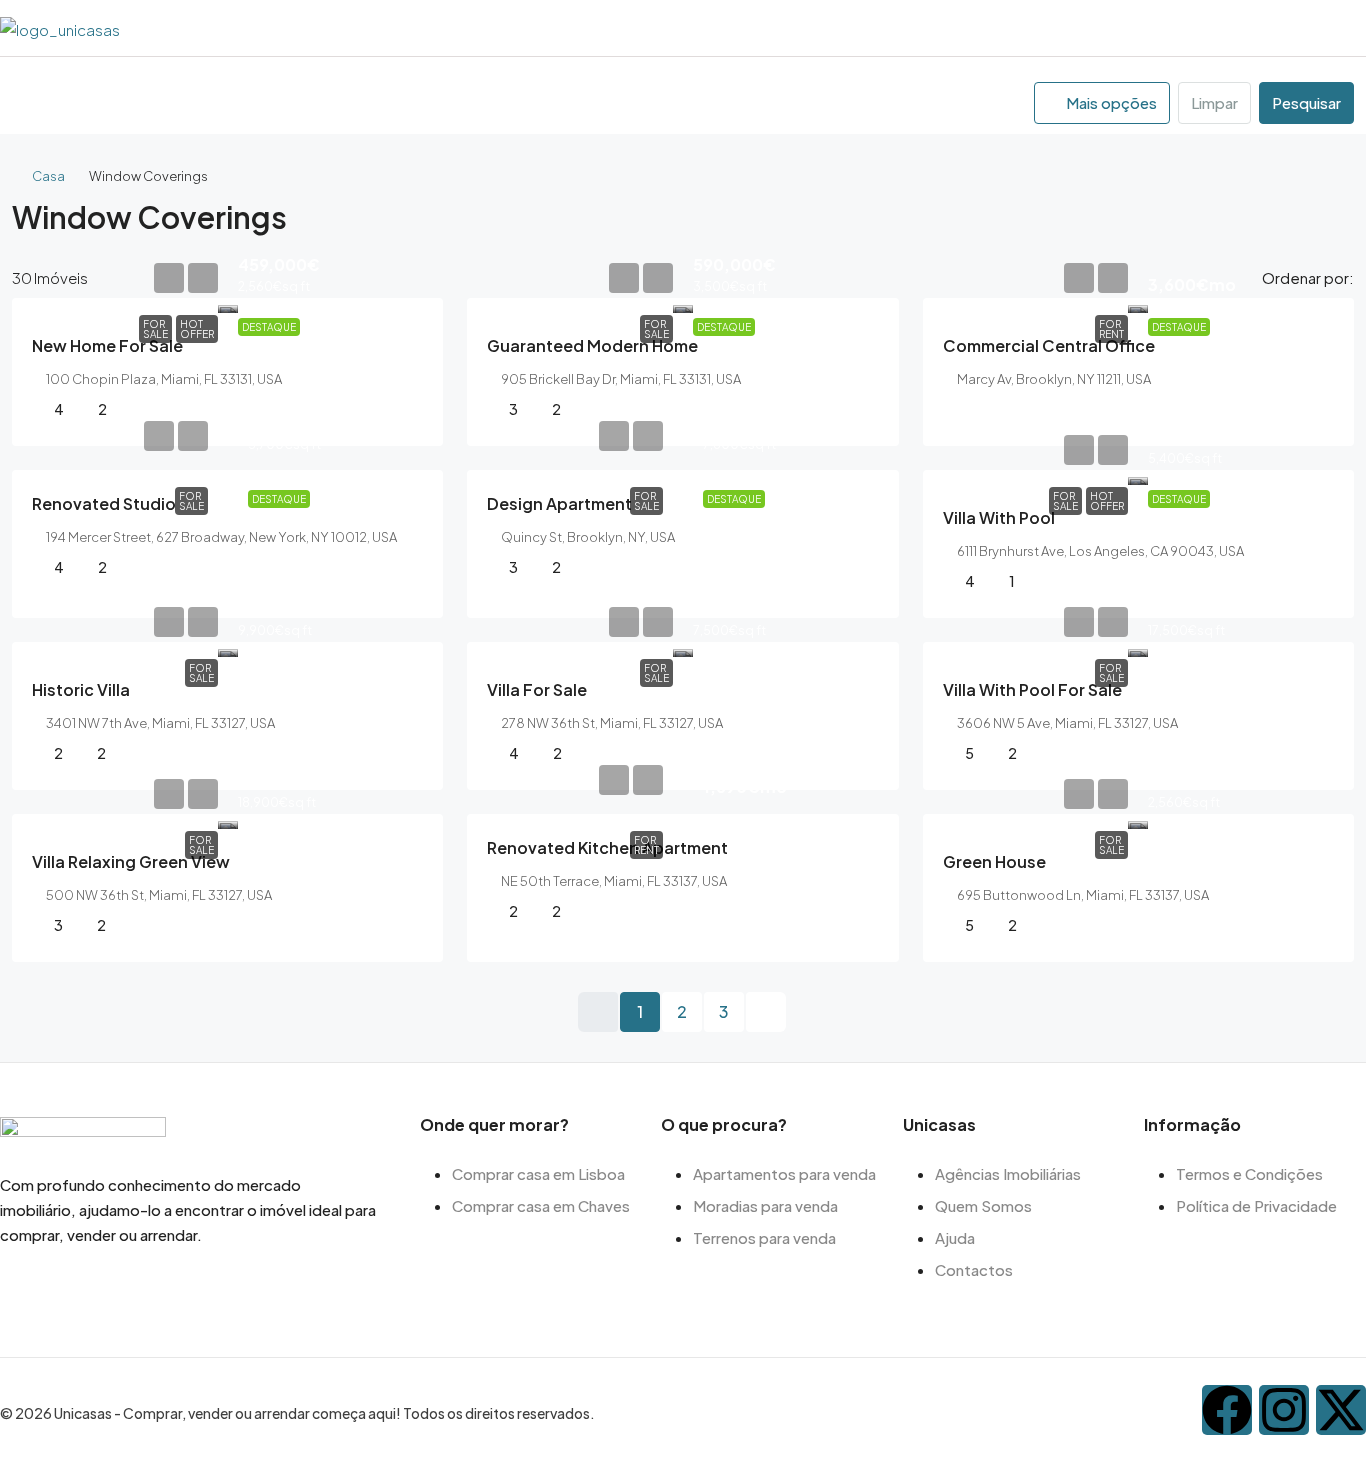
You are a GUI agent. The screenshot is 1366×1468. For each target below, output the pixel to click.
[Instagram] (1284, 1410)
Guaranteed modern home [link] (592, 345)
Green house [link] (994, 861)
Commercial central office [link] (1049, 345)
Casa (48, 176)
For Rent (1111, 329)
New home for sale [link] (107, 345)
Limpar (1214, 102)
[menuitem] (1347, 28)
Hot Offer (197, 329)
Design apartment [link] (559, 503)
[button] (1320, 210)
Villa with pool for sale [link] (1032, 689)
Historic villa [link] (81, 689)
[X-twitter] (1341, 1410)
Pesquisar (1306, 102)
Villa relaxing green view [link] (131, 861)
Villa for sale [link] (537, 689)
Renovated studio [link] (104, 503)
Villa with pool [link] (999, 517)
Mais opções (1110, 102)
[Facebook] (1227, 1410)
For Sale (155, 329)
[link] (228, 305)
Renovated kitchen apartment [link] (607, 847)
